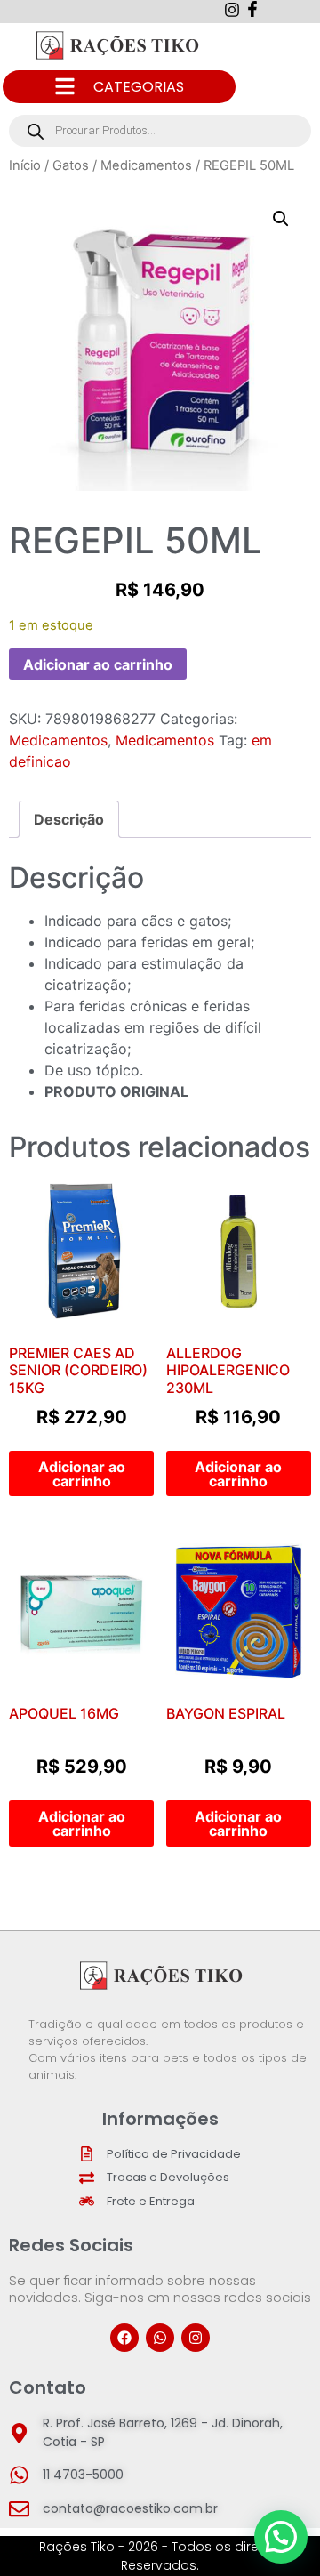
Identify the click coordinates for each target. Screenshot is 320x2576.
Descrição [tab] (69, 819)
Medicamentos (146, 165)
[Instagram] (196, 2338)
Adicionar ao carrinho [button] (82, 1474)
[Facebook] (124, 2338)
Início (25, 165)
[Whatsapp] (160, 2338)
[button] (281, 219)
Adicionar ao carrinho (98, 664)
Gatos (71, 165)
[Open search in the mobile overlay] (160, 131)
